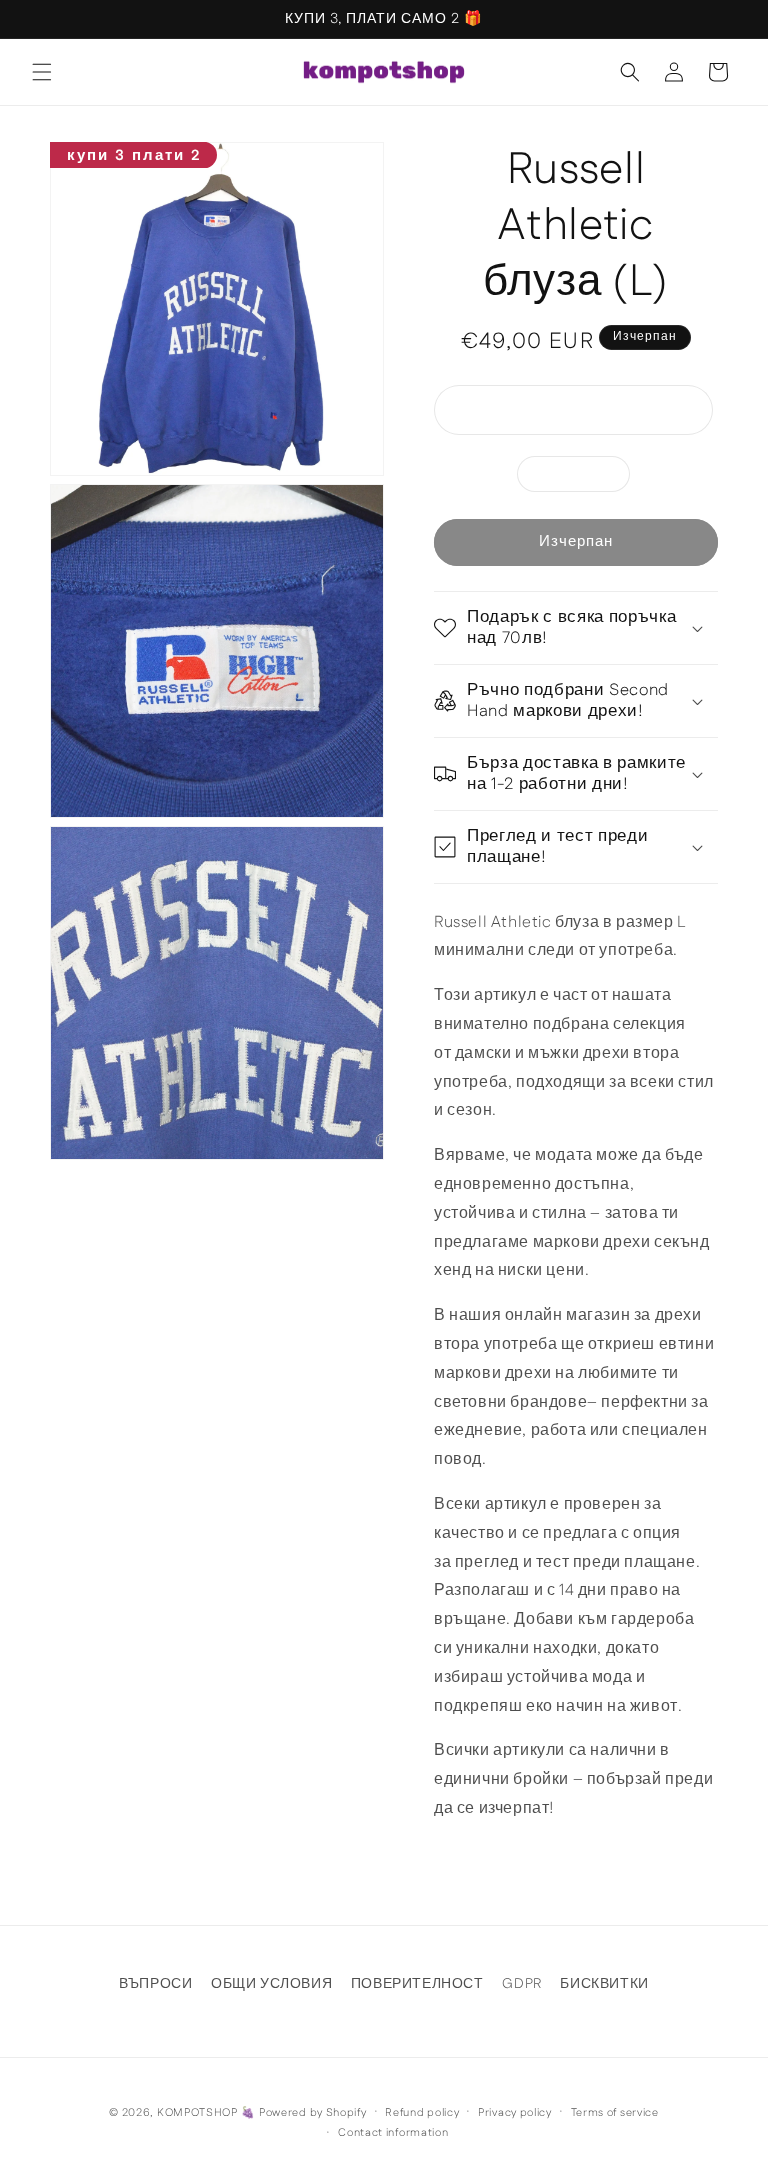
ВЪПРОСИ (155, 1984)
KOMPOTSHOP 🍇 (206, 2113)
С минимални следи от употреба (590, 414)
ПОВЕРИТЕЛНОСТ (417, 1984)
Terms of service (615, 2113)
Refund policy (422, 2113)
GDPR (521, 1984)
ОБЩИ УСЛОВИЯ (271, 1984)
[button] (42, 72)
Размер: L (584, 477)
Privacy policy (515, 2113)
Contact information (393, 2133)
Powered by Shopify (313, 2113)
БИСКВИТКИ (604, 1984)
